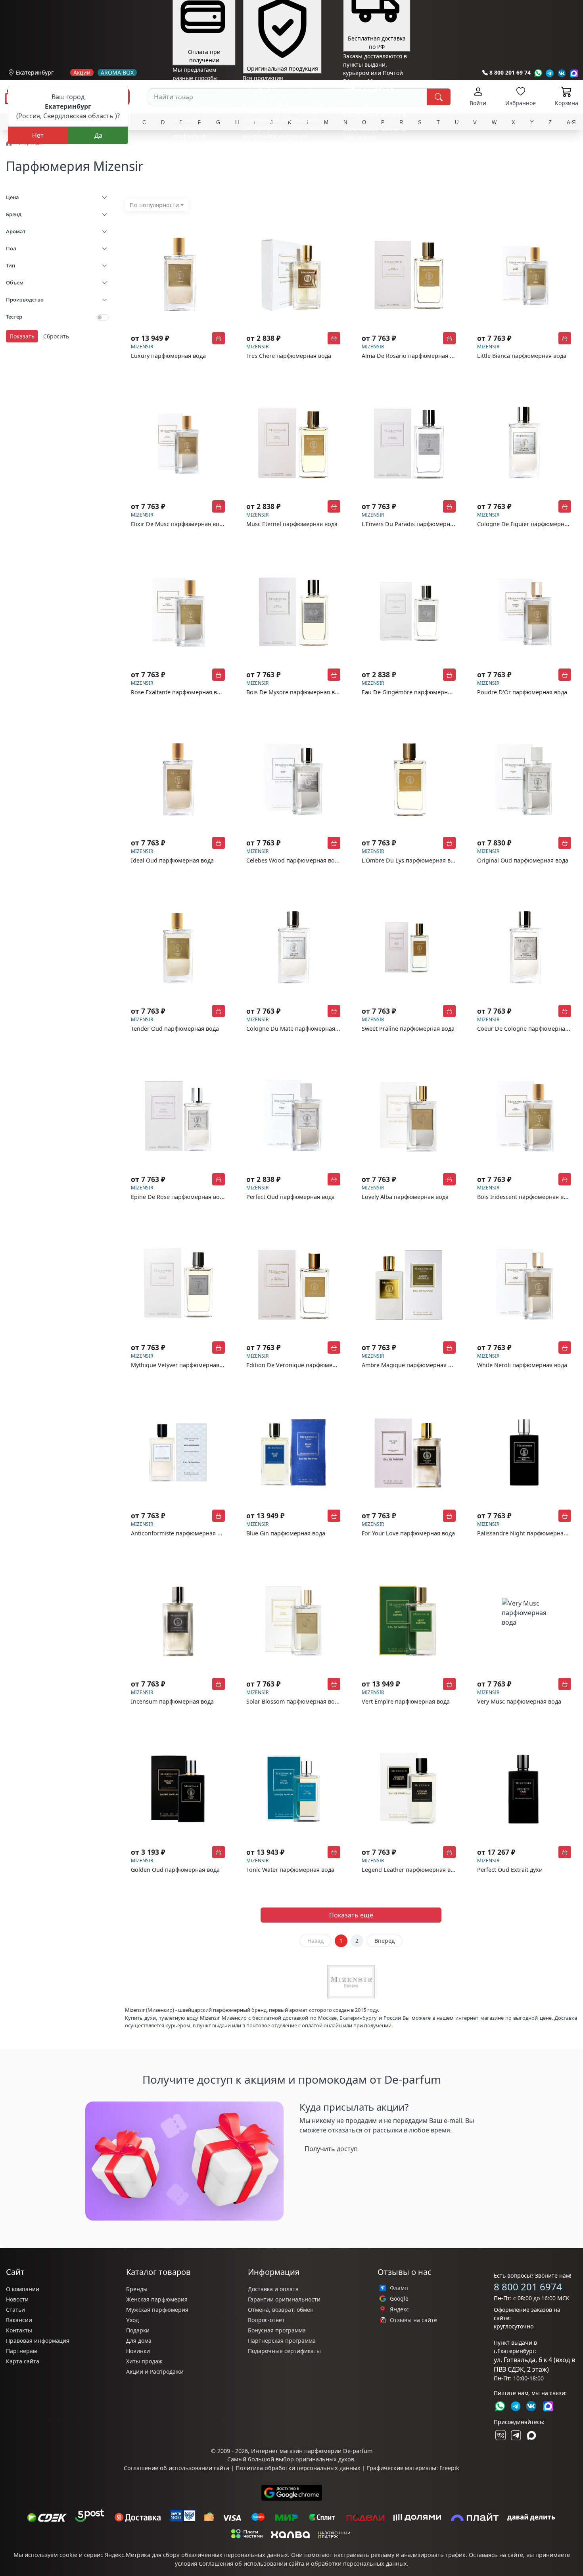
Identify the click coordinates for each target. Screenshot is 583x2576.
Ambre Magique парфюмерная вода (411, 1365)
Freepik (449, 2468)
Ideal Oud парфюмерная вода (172, 860)
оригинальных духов (325, 2459)
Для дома (139, 2341)
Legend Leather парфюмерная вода (411, 1870)
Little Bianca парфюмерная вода (522, 356)
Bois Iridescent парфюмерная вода (525, 1197)
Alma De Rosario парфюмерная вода (412, 356)
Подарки (138, 2330)
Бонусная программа (277, 2330)
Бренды (137, 2289)
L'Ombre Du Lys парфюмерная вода (411, 860)
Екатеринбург (35, 72)
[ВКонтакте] (500, 2435)
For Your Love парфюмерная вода (408, 1533)
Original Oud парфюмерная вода (523, 860)
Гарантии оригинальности (284, 2299)
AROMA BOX (117, 73)
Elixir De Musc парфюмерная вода (178, 524)
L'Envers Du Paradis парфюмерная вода (416, 524)
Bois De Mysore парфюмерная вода (295, 692)
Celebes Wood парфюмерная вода (294, 860)
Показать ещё (351, 1915)
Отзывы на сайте (413, 2320)
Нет (38, 135)
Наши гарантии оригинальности (288, 151)
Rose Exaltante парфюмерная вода (179, 692)
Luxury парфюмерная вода (168, 356)
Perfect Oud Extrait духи (510, 1870)
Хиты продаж (144, 2361)
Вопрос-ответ (266, 2320)
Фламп (399, 2288)
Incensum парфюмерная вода (172, 1701)
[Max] (574, 73)
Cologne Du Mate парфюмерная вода (298, 1029)
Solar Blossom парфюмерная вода (294, 1701)
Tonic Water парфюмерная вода (290, 1870)
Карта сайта (23, 2361)
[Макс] (531, 2435)
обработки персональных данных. (360, 2564)
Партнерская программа (282, 2341)
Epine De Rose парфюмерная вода (178, 1197)
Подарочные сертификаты (284, 2351)
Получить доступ (331, 2149)
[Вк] (562, 73)
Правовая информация (38, 2341)
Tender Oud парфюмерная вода (175, 1029)
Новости (17, 2299)
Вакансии (19, 2320)
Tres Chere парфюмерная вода (289, 356)
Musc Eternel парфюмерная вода (292, 524)
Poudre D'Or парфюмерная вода (522, 692)
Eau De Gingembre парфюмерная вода (415, 692)
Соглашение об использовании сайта (176, 2468)
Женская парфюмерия (157, 2299)
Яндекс (399, 2309)
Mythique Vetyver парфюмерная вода (182, 1365)
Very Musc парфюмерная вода (519, 1701)
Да (98, 135)
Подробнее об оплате (202, 151)
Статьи (15, 2310)
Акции (82, 73)
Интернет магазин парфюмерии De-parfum (312, 2451)
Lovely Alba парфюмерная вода (405, 1197)
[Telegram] (550, 73)
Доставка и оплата (273, 2289)
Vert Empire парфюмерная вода (406, 1701)
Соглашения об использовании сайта (251, 2564)
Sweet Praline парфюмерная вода (408, 1029)
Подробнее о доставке (373, 169)
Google (399, 2299)
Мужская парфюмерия (157, 2310)
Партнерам (21, 2351)
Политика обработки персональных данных (298, 2468)
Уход (132, 2320)
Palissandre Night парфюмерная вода (529, 1533)
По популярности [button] (154, 205)
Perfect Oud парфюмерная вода (291, 1197)
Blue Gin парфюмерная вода (286, 1533)
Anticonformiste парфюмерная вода (181, 1533)
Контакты (19, 2330)
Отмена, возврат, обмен (281, 2310)
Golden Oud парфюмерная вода (175, 1870)
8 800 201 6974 (528, 2287)
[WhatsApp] (538, 73)
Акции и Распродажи (155, 2371)
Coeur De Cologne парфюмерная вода (530, 1029)
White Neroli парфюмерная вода (522, 1365)
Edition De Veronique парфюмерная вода (303, 1365)
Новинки (138, 2351)
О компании (23, 2289)
